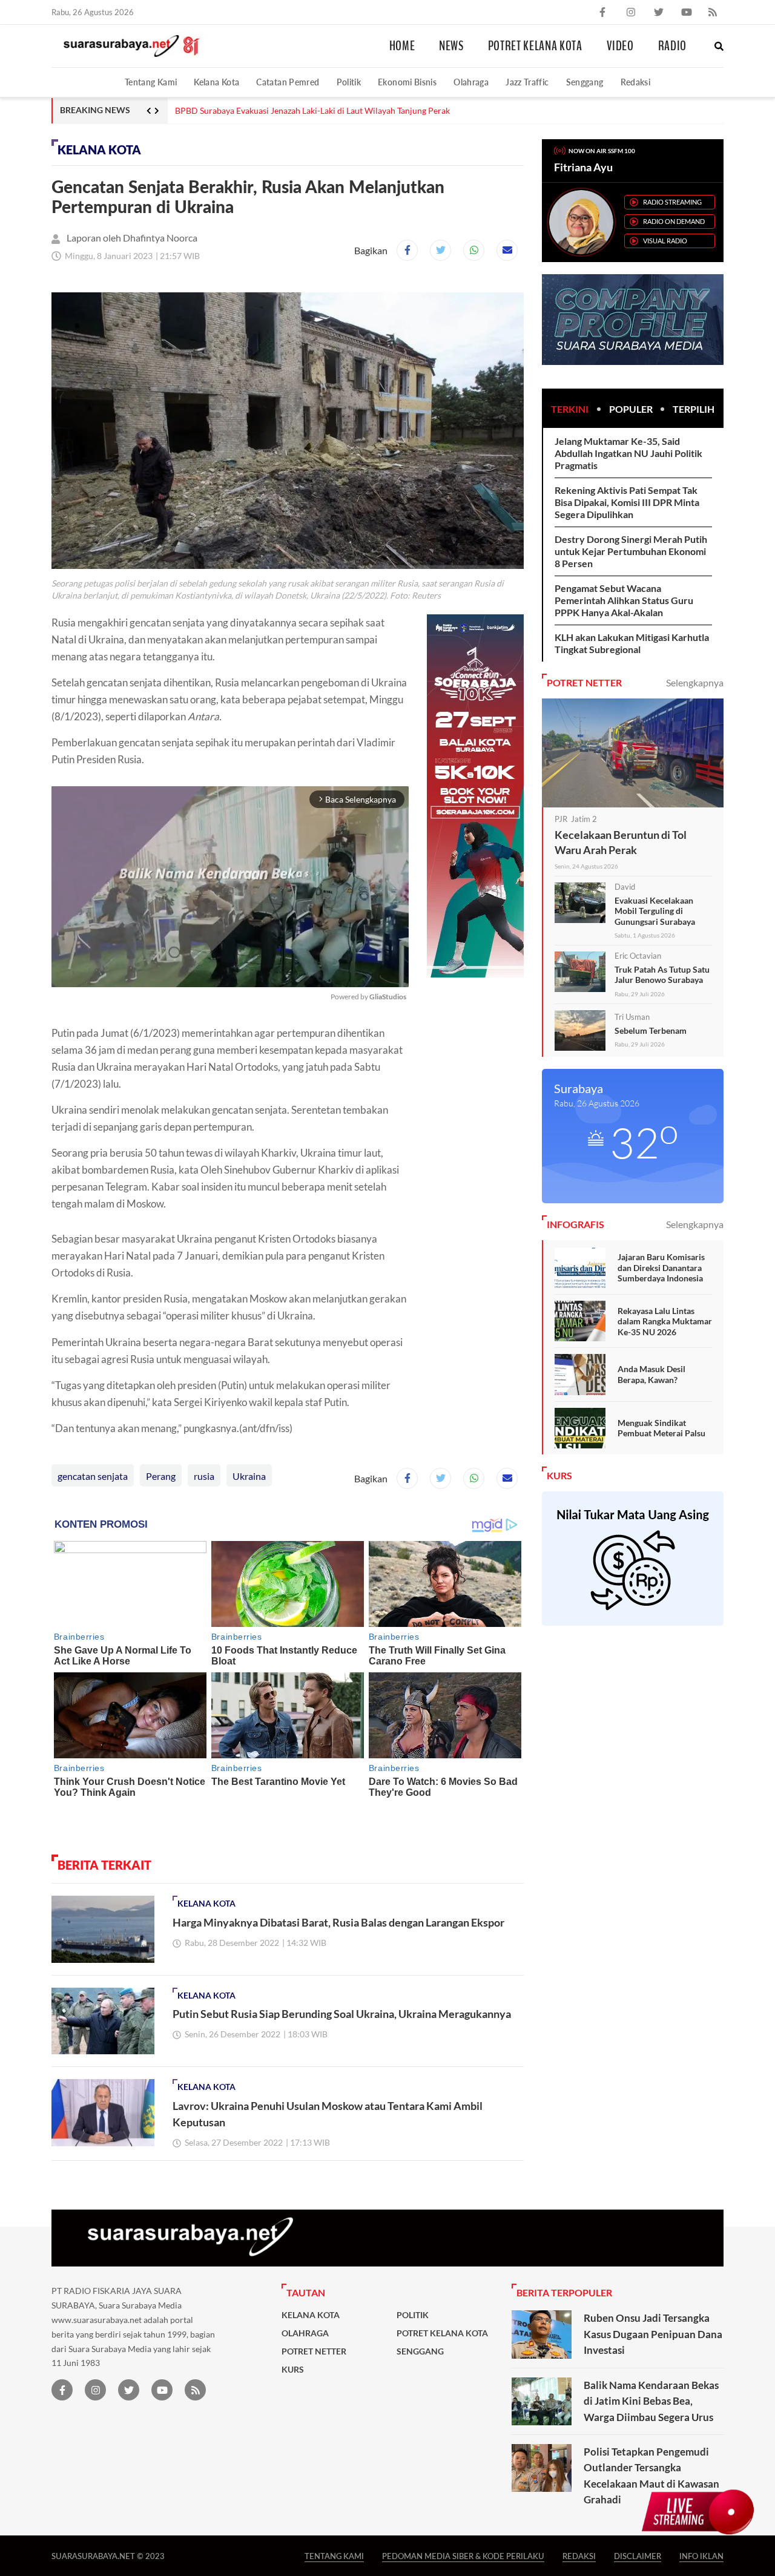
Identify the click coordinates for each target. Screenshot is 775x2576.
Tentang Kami (151, 82)
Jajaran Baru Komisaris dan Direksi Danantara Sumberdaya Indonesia (661, 1267)
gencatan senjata (93, 1476)
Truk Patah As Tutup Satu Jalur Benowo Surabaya (662, 975)
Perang (161, 1476)
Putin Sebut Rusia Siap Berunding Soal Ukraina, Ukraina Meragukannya (342, 2014)
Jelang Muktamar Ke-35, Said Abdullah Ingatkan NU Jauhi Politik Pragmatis (628, 453)
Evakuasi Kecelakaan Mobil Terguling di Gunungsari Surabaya (655, 911)
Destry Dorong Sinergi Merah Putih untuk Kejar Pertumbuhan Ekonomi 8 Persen (631, 551)
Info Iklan (701, 2556)
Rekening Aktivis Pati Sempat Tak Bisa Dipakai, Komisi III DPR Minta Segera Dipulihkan (627, 502)
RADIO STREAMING (672, 202)
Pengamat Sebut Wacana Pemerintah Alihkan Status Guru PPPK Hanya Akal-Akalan (624, 600)
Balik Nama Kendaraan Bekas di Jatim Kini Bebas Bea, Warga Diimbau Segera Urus (651, 2401)
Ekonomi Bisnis (407, 82)
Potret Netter (314, 2351)
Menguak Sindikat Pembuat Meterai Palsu (661, 1428)
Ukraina (249, 1476)
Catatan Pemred (288, 82)
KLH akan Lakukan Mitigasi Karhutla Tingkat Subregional (632, 643)
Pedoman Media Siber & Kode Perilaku (463, 2556)
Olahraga (471, 82)
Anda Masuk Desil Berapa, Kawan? (651, 1374)
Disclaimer (638, 2556)
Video (620, 46)
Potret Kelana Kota (535, 46)
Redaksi (636, 82)
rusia (204, 1476)
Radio (672, 46)
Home (402, 46)
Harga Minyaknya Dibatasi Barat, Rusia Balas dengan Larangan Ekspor (338, 1922)
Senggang (585, 82)
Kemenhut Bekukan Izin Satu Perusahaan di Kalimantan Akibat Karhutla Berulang (327, 111)
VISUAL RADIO (665, 241)
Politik (349, 82)
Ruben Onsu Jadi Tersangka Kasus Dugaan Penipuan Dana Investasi (653, 2334)
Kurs (293, 2370)
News (451, 46)
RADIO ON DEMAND (674, 221)
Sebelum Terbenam (651, 1030)
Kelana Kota (216, 82)
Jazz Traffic (527, 82)
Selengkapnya (695, 682)
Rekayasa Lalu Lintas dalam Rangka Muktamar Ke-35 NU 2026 (665, 1321)
